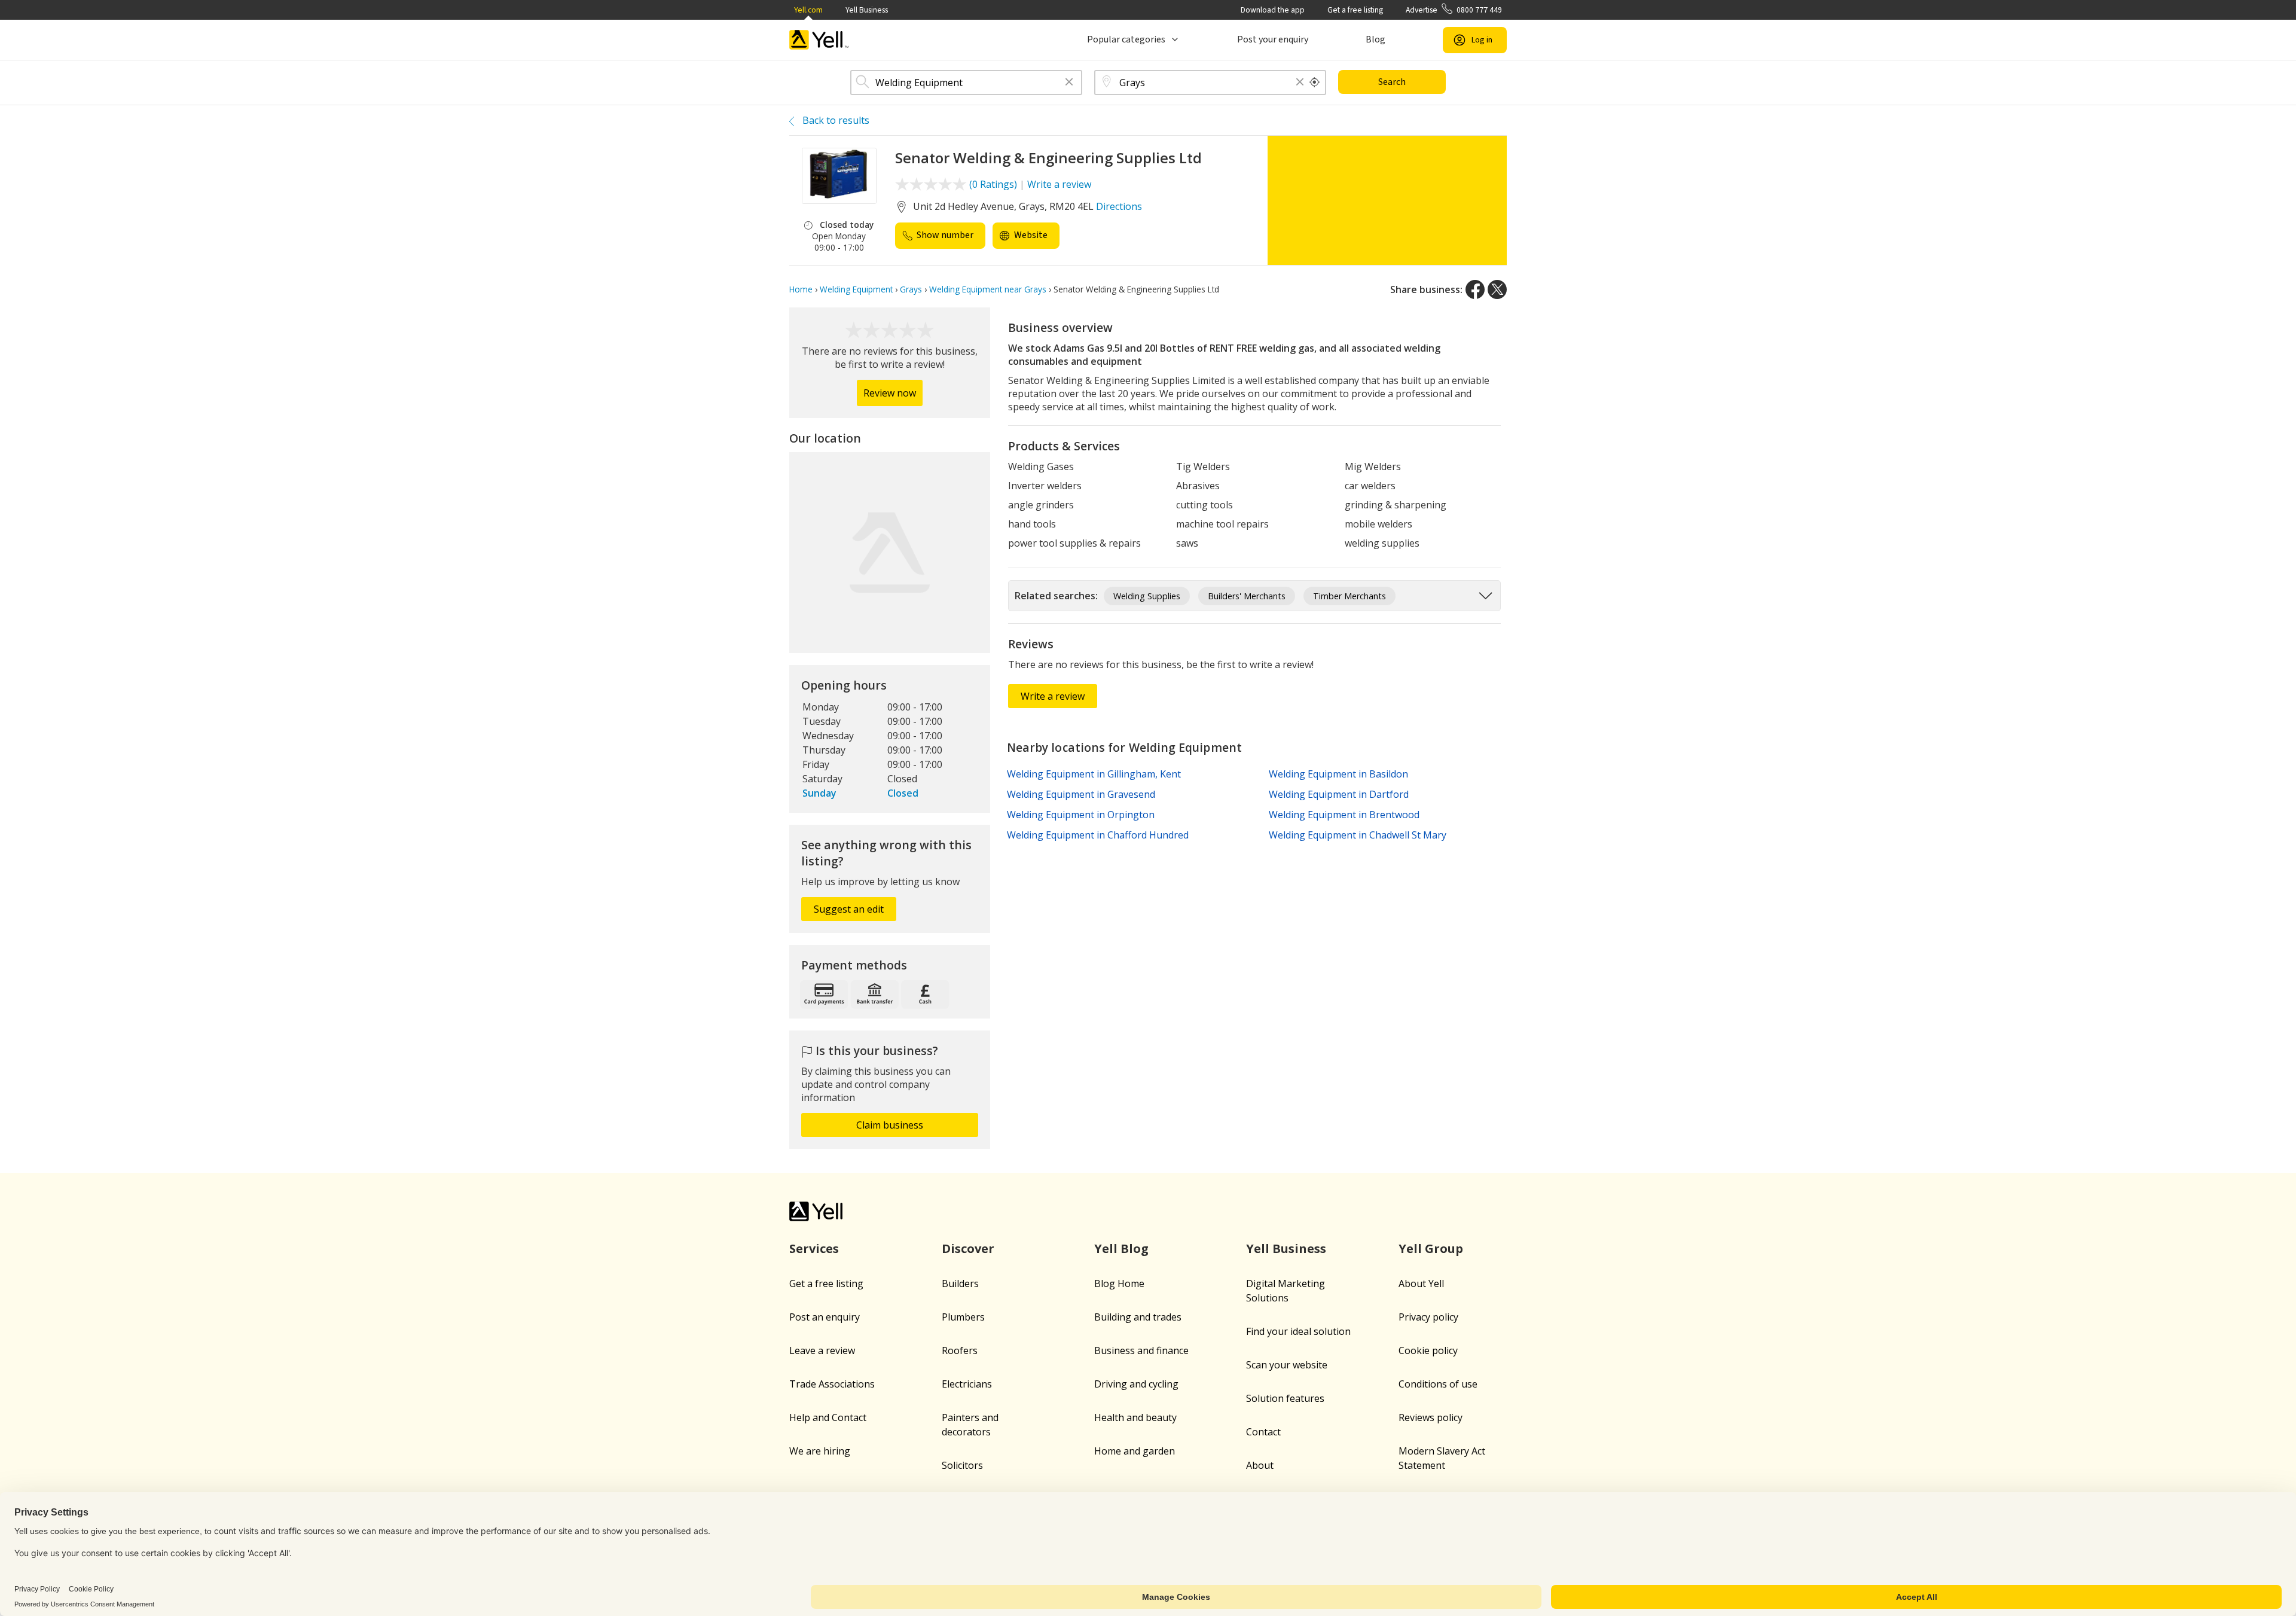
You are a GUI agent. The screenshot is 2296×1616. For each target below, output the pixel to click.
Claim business (890, 1125)
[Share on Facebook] (1475, 289)
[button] (1069, 83)
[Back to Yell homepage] (819, 40)
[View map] (890, 553)
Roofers (960, 1350)
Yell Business (867, 10)
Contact (1263, 1432)
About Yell (1421, 1283)
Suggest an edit (849, 909)
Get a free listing (1355, 10)
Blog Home (1119, 1283)
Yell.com (808, 10)
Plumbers (963, 1317)
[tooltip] (1315, 83)
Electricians (967, 1384)
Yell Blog (1121, 1248)
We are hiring (820, 1451)
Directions (1119, 206)
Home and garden (1135, 1451)
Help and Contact (828, 1417)
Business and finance (1141, 1350)
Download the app (1273, 10)
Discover (968, 1248)
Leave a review (822, 1350)
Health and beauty (1135, 1417)
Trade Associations (832, 1384)
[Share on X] (1497, 289)
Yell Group (1431, 1248)
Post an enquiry (825, 1317)
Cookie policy (1428, 1350)
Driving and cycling (1136, 1384)
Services (814, 1248)
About (1260, 1465)
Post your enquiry (1273, 39)
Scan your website (1287, 1365)
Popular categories (1126, 39)
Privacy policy (1428, 1317)
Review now (890, 393)
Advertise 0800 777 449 (1454, 10)
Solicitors (962, 1465)
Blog (1376, 39)
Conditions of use (1438, 1384)
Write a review (1059, 184)
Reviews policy (1431, 1417)
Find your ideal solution (1298, 1331)
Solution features (1285, 1398)
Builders (960, 1283)
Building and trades (1138, 1317)
